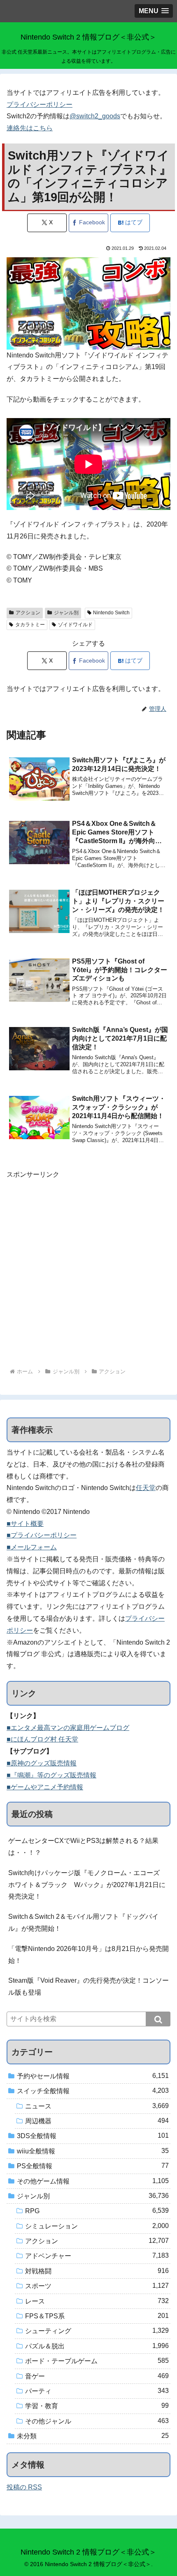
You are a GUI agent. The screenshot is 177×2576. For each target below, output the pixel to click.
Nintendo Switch (111, 613)
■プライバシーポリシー (42, 1535)
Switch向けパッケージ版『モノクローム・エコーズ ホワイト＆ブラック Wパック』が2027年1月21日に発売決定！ (87, 1885)
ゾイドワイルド (75, 625)
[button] (158, 2019)
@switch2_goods (95, 116)
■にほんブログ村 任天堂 (42, 1739)
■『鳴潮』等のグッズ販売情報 (51, 1775)
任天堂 (146, 1488)
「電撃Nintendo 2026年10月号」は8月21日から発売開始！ (88, 1955)
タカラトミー (30, 625)
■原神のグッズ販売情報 (42, 1763)
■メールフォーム (32, 1547)
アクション (28, 613)
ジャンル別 (66, 613)
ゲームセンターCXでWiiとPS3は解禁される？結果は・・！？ (83, 1847)
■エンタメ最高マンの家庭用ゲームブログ (68, 1728)
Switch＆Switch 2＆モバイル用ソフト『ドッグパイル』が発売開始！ (83, 1923)
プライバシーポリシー (40, 105)
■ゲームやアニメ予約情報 (45, 1787)
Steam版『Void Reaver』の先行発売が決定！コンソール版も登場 (88, 1986)
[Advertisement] (88, 1269)
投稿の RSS (24, 2487)
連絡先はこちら (30, 128)
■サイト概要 (25, 1524)
